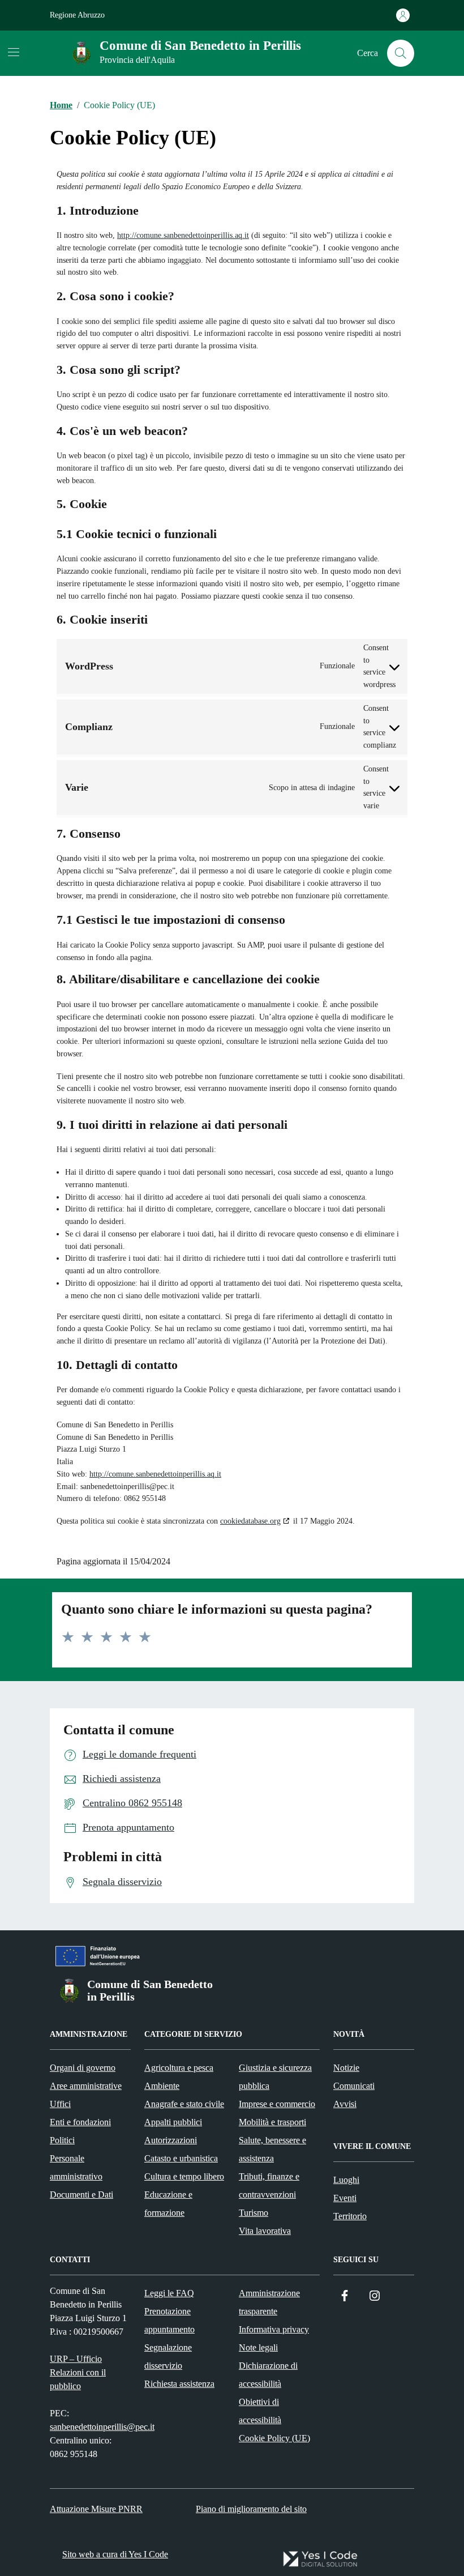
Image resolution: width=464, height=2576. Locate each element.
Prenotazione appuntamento (169, 2320)
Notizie (346, 2068)
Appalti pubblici (173, 2122)
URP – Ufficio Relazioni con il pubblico (78, 2372)
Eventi (345, 2198)
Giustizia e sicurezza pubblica (275, 2077)
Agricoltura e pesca (179, 2068)
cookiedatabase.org (250, 1521)
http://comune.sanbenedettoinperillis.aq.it (183, 235)
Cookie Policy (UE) (274, 2438)
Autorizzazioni (171, 2140)
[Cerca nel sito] (401, 53)
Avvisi (345, 2104)
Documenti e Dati (81, 2195)
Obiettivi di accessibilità (260, 2411)
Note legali (258, 2347)
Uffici (60, 2104)
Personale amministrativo (76, 2167)
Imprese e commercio (277, 2104)
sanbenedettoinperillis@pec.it (102, 2427)
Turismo (254, 2213)
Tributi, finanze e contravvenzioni (269, 2185)
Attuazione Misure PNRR (96, 2509)
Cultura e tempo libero (184, 2176)
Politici (62, 2140)
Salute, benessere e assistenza (272, 2149)
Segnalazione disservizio (168, 2357)
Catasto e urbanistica (181, 2158)
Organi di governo (83, 2068)
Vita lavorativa (265, 2231)
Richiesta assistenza (179, 2384)
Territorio (350, 2216)
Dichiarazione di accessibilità (268, 2375)
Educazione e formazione (168, 2204)
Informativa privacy (274, 2329)
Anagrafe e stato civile (184, 2104)
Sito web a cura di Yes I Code (115, 2554)
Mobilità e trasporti (272, 2122)
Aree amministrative (86, 2086)
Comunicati (354, 2086)
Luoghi (346, 2180)
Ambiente (162, 2086)
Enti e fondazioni (80, 2122)
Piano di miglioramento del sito (251, 2509)
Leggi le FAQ (169, 2293)
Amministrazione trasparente (269, 2302)
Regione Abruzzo (77, 15)
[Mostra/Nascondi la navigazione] (14, 52)
